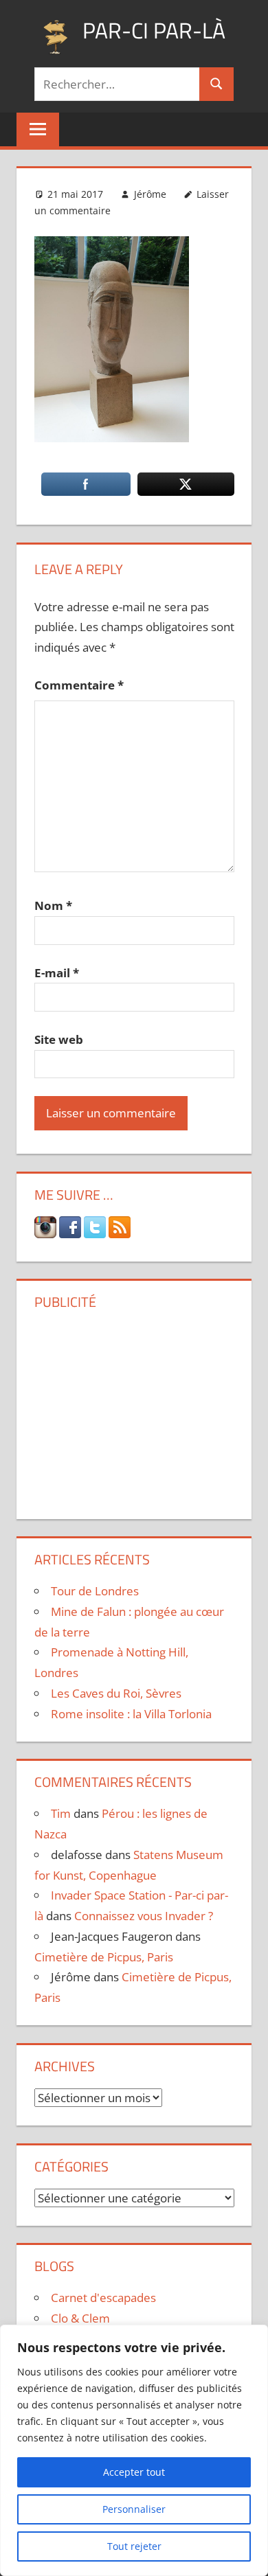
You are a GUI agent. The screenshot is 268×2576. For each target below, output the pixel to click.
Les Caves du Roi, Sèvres (116, 1693)
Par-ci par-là (154, 30)
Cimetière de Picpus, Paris (104, 1957)
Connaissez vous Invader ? (144, 1916)
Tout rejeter (134, 2546)
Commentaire (79, 685)
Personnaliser (134, 2509)
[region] (134, 2450)
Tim (61, 1813)
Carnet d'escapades (103, 2298)
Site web (59, 1039)
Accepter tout (134, 2472)
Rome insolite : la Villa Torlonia (131, 1714)
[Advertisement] (134, 1409)
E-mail (57, 973)
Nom (53, 905)
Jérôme (150, 194)
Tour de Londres (95, 1591)
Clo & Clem (80, 2318)
